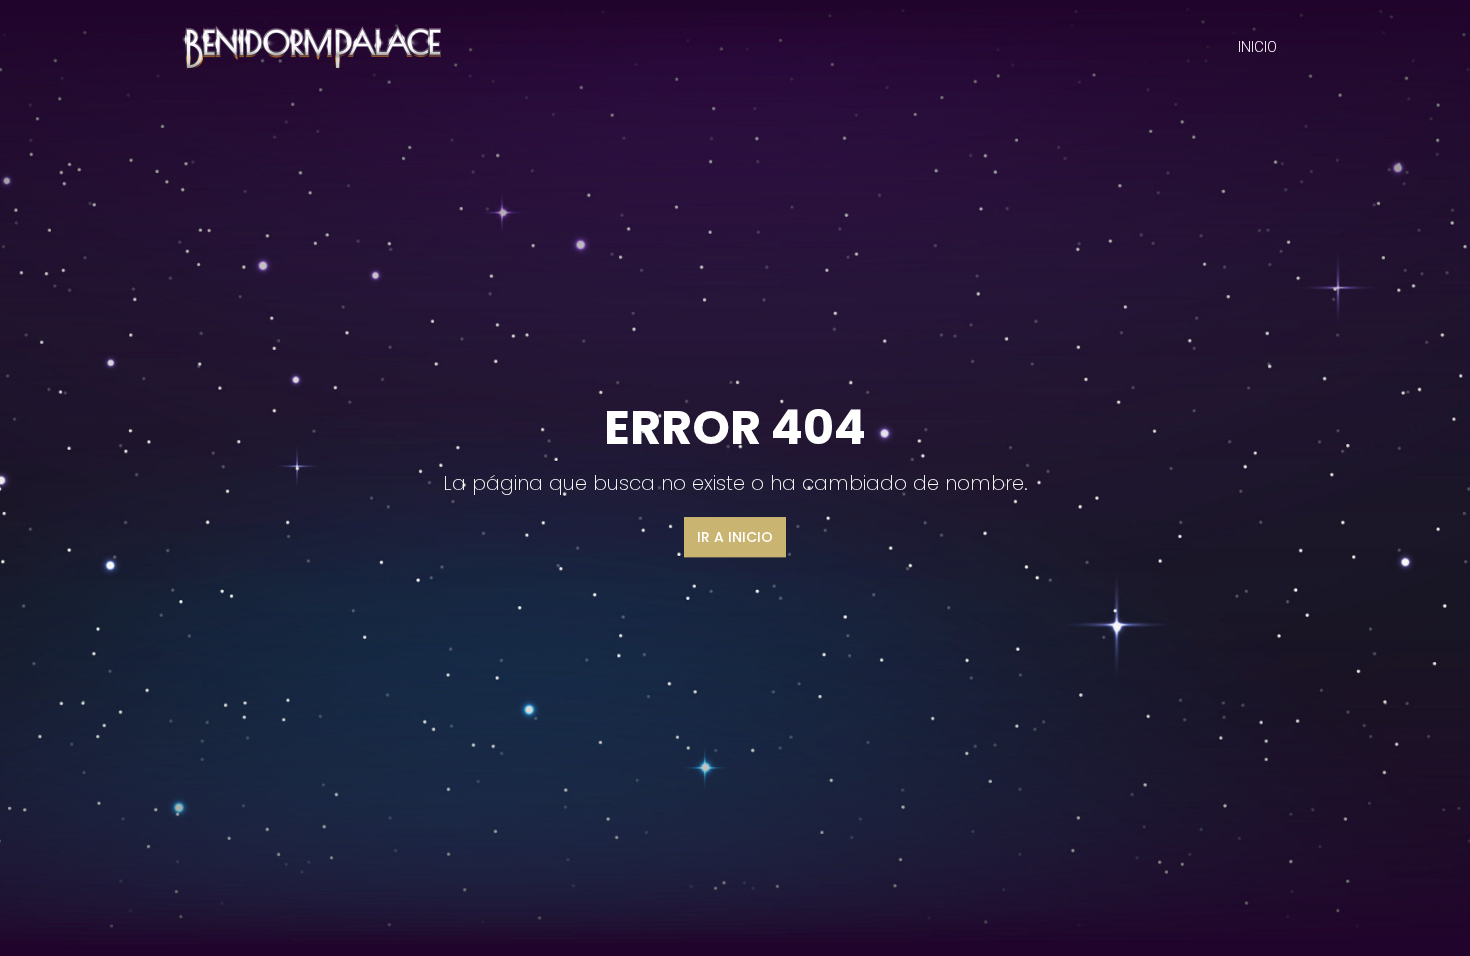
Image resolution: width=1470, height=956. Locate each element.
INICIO (1257, 47)
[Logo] (309, 45)
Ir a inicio (735, 537)
